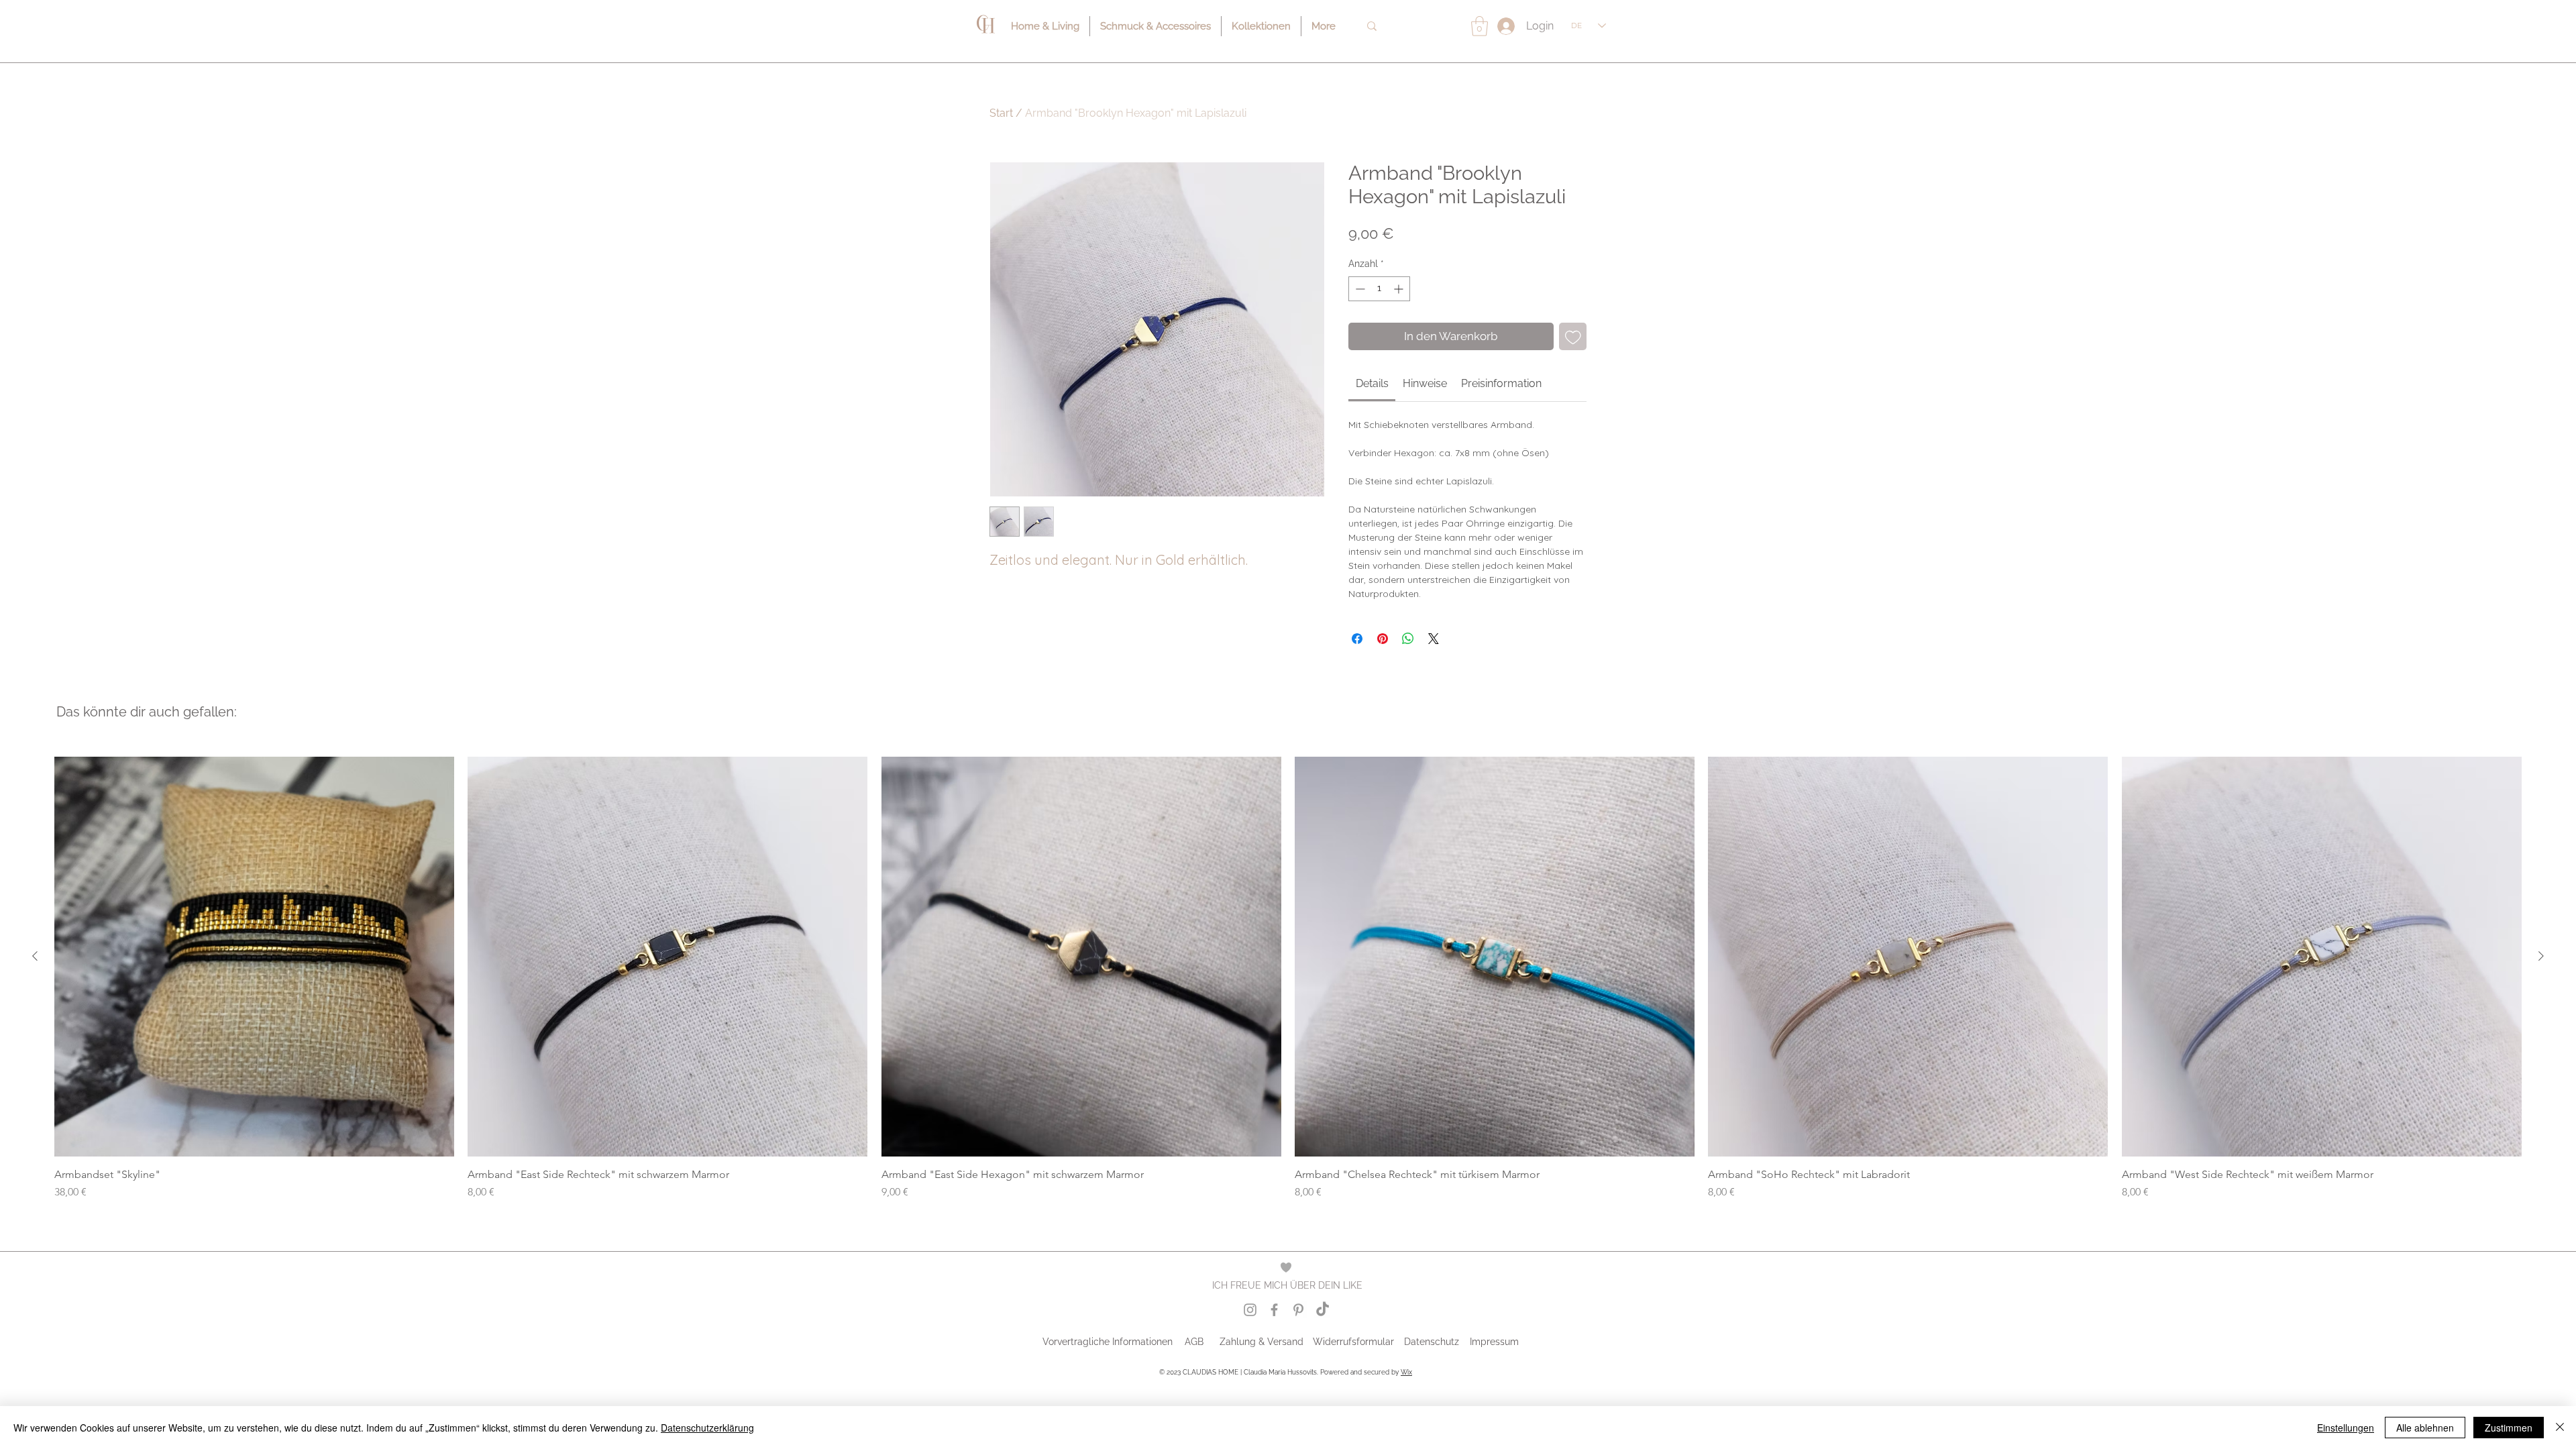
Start (1001, 113)
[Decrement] (1359, 289)
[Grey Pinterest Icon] (1298, 1310)
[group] (1288, 978)
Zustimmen (2509, 1428)
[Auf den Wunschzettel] (1573, 337)
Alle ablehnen (2425, 1428)
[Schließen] (2560, 1428)
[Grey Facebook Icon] (1274, 1310)
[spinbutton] (1379, 289)
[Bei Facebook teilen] (1357, 639)
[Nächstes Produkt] (2541, 956)
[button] (1480, 26)
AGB (1194, 1342)
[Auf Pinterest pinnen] (1383, 639)
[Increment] (1400, 289)
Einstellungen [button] (2346, 1428)
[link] (1372, 383)
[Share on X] (1434, 639)
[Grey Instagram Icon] (1250, 1310)
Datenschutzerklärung (707, 1428)
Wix (1406, 1372)
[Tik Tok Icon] (1323, 1310)
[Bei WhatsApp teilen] (1408, 639)
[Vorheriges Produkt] (35, 956)
